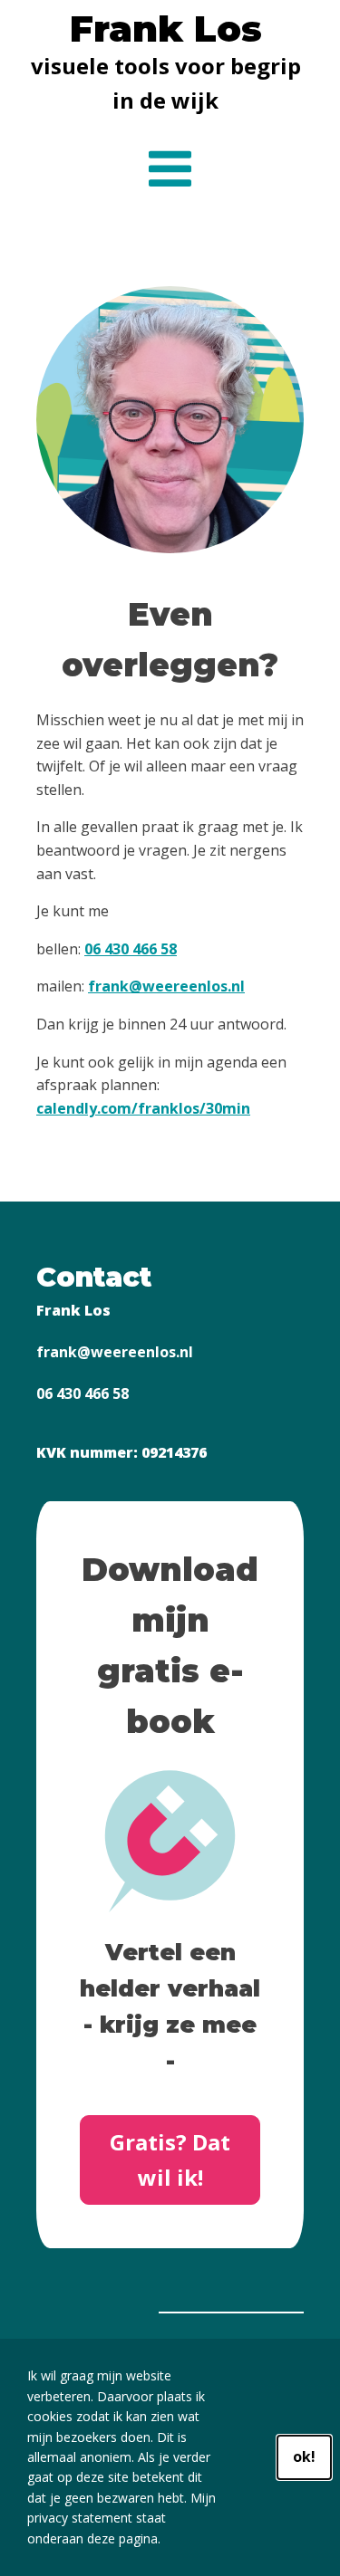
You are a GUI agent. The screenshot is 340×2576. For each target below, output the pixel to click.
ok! (304, 2456)
